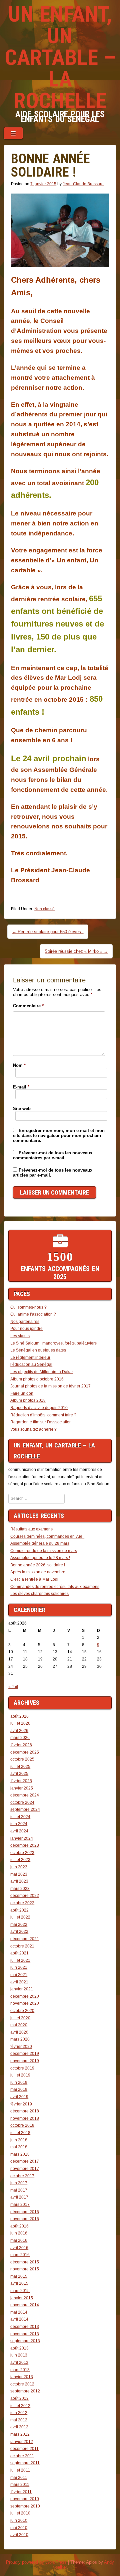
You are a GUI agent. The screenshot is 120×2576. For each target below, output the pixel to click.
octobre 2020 (22, 2011)
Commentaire (28, 1006)
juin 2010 (19, 2520)
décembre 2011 (24, 2449)
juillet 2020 (20, 2018)
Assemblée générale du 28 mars (40, 1543)
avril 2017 (19, 2197)
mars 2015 (20, 2291)
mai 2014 (19, 2312)
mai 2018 (19, 2147)
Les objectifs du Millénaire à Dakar (42, 1372)
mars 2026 (20, 1738)
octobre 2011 (22, 2456)
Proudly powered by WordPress (36, 2562)
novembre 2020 (25, 2003)
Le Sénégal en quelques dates (38, 1350)
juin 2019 (19, 2082)
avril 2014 (19, 2319)
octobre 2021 (22, 1946)
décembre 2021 (25, 1939)
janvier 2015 (22, 2298)
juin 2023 (19, 1867)
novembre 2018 (25, 2118)
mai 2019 (19, 2089)
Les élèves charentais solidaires (39, 1594)
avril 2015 (19, 2283)
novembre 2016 (25, 2219)
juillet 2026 (20, 1723)
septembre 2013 (25, 2341)
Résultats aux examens (31, 1529)
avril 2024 (19, 1831)
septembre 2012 (25, 2391)
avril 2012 (19, 2427)
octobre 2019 (22, 2068)
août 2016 (19, 2226)
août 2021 (19, 1953)
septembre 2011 (25, 2463)
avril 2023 (19, 1881)
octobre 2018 (22, 2125)
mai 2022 (19, 1925)
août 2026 (19, 1716)
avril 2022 (19, 1932)
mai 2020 (19, 2025)
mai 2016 (19, 2240)
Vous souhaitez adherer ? (33, 1429)
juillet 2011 (20, 2470)
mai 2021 (19, 1975)
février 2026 (21, 1745)
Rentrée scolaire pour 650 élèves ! (48, 932)
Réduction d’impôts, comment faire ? (43, 1415)
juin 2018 (19, 2140)
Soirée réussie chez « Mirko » (76, 951)
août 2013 (19, 2348)
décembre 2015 (25, 2262)
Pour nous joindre (26, 1329)
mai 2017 (19, 2190)
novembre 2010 (25, 2499)
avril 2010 (19, 2535)
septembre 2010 (25, 2506)
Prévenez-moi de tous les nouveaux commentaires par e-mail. (53, 1155)
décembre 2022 (25, 1896)
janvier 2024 (22, 1838)
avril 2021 (19, 1982)
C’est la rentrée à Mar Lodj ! (35, 1579)
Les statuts (20, 1336)
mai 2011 (19, 2478)
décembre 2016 (25, 2212)
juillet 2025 (20, 1767)
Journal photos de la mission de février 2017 (50, 1386)
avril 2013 (19, 2362)
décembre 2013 (25, 2327)
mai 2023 (19, 1874)
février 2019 (21, 2104)
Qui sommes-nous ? (28, 1307)
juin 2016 (19, 2233)
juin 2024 (19, 1824)
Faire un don (22, 1393)
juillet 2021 (20, 1960)
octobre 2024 (22, 1802)
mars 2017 (20, 2205)
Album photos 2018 (28, 1400)
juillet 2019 (20, 2075)
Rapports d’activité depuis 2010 (39, 1408)
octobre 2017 (22, 2176)
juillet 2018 (20, 2133)
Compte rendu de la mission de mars (44, 1551)
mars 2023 (20, 1889)
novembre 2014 (25, 2305)
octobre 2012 (22, 2384)
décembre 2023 (25, 1845)
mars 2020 (20, 2039)
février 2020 (21, 2047)
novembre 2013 (25, 2334)
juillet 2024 (20, 1817)
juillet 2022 (20, 1917)
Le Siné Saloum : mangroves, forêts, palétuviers (53, 1343)
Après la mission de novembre (38, 1572)
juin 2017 (19, 2183)
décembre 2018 (25, 2111)
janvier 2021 (22, 1989)
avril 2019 (19, 2097)
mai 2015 (19, 2276)
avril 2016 (19, 2248)
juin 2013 (19, 2355)
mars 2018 (20, 2154)
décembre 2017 (25, 2161)
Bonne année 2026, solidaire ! (38, 1565)
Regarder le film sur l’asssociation (41, 1422)
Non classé (44, 909)
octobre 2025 (22, 1759)
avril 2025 (19, 1774)
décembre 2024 (25, 1795)
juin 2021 (19, 1967)
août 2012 (19, 2398)
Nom (19, 1065)
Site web (22, 1109)
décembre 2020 (25, 1996)
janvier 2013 (22, 2377)
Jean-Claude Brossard (83, 184)
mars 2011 (20, 2485)
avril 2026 (19, 1731)
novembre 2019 (25, 2061)
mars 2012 (20, 2434)
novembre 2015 (25, 2269)
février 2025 (21, 1781)
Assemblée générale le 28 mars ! (40, 1558)
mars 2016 (20, 2255)
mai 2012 (19, 2420)
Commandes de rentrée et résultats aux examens (55, 1587)
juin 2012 (19, 2413)
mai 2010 (19, 2528)
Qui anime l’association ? (33, 1314)
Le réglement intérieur (30, 1358)
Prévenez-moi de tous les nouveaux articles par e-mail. (53, 1173)
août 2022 (19, 1910)
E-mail (21, 1087)
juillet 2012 (20, 2406)
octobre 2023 (22, 1853)
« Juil (13, 1687)
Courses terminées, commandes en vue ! (47, 1536)
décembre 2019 (25, 2054)
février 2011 (21, 2492)
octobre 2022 (22, 1903)
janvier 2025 (22, 1788)
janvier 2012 (22, 2442)
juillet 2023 (20, 1860)
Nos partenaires (25, 1322)
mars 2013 (20, 2370)
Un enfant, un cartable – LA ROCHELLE (60, 58)
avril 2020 (19, 2032)
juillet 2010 (20, 2513)
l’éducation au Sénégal (31, 1364)
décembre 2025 (25, 1752)
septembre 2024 (25, 1809)
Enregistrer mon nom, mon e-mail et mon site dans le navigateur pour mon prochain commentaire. (59, 1136)
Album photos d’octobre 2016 (37, 1379)
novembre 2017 (25, 2169)
